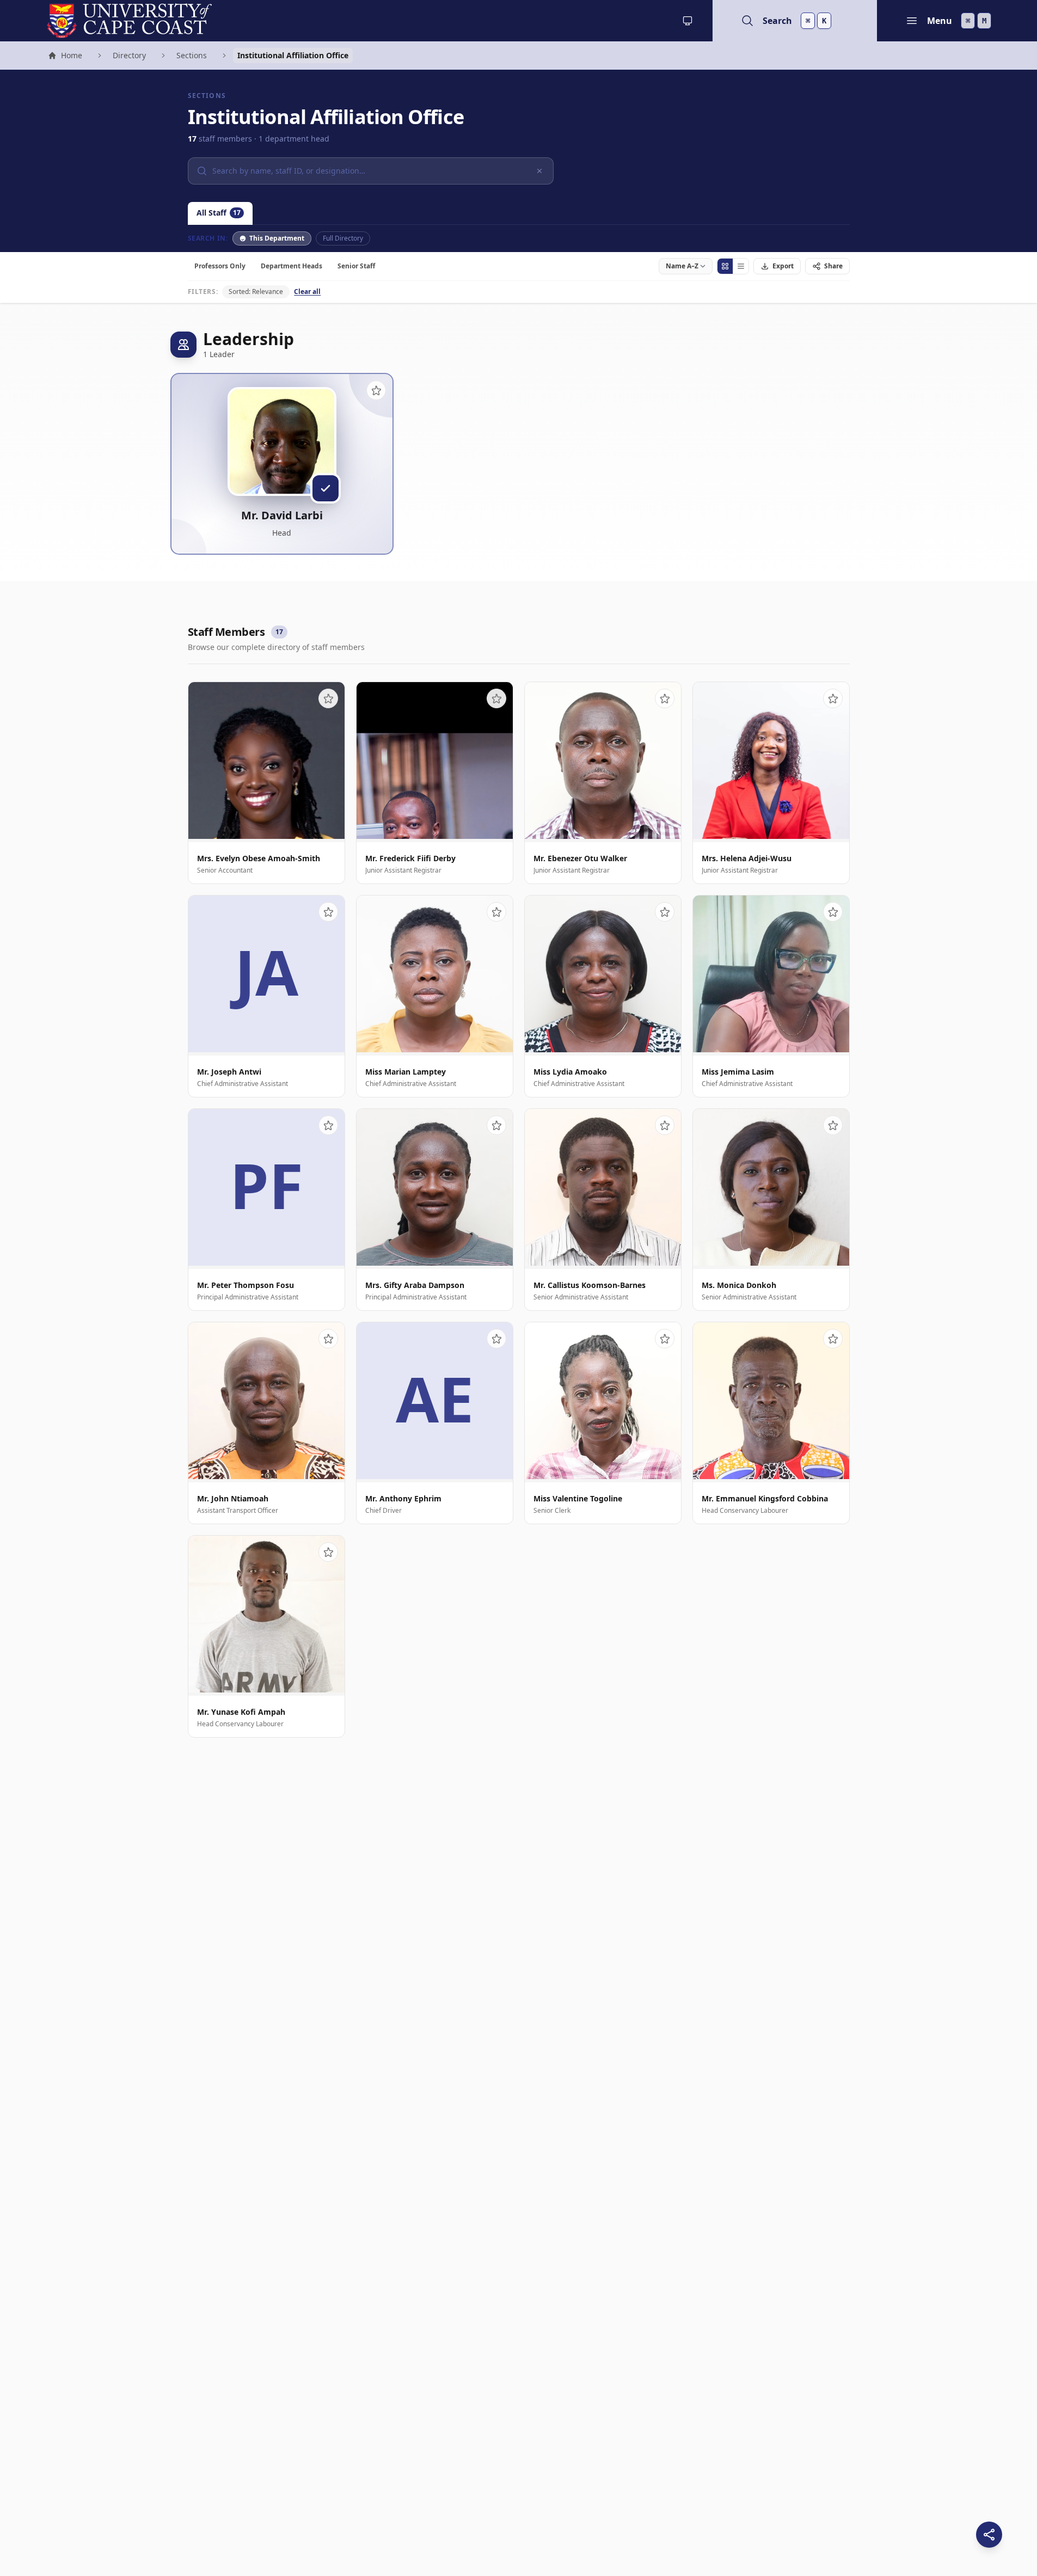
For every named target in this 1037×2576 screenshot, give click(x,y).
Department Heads (292, 266)
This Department (277, 238)
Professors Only (220, 266)
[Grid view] (725, 266)
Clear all (307, 292)
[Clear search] (539, 171)
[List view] (741, 266)
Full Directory (343, 238)
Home (65, 57)
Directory (129, 55)
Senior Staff (356, 266)
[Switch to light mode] (688, 21)
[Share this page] (989, 2535)
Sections (192, 55)
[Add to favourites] (376, 390)
